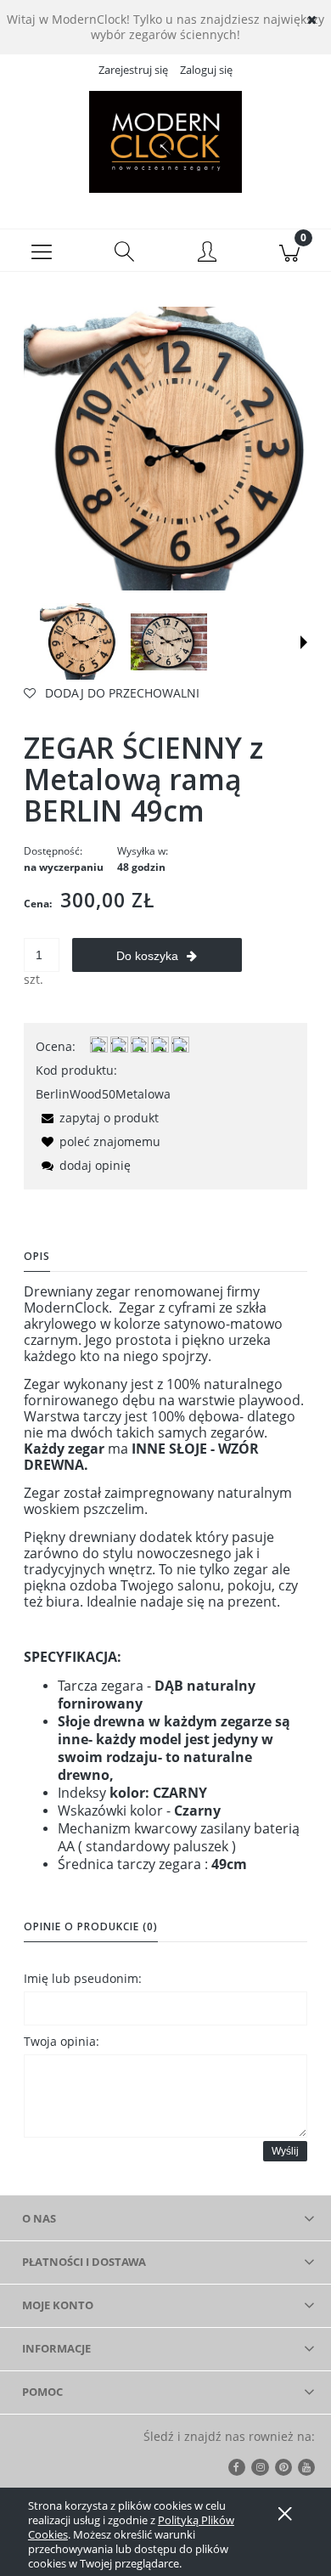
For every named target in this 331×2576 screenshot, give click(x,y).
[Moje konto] (207, 253)
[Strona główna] (165, 142)
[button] (42, 251)
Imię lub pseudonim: (83, 1978)
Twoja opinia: (62, 2041)
